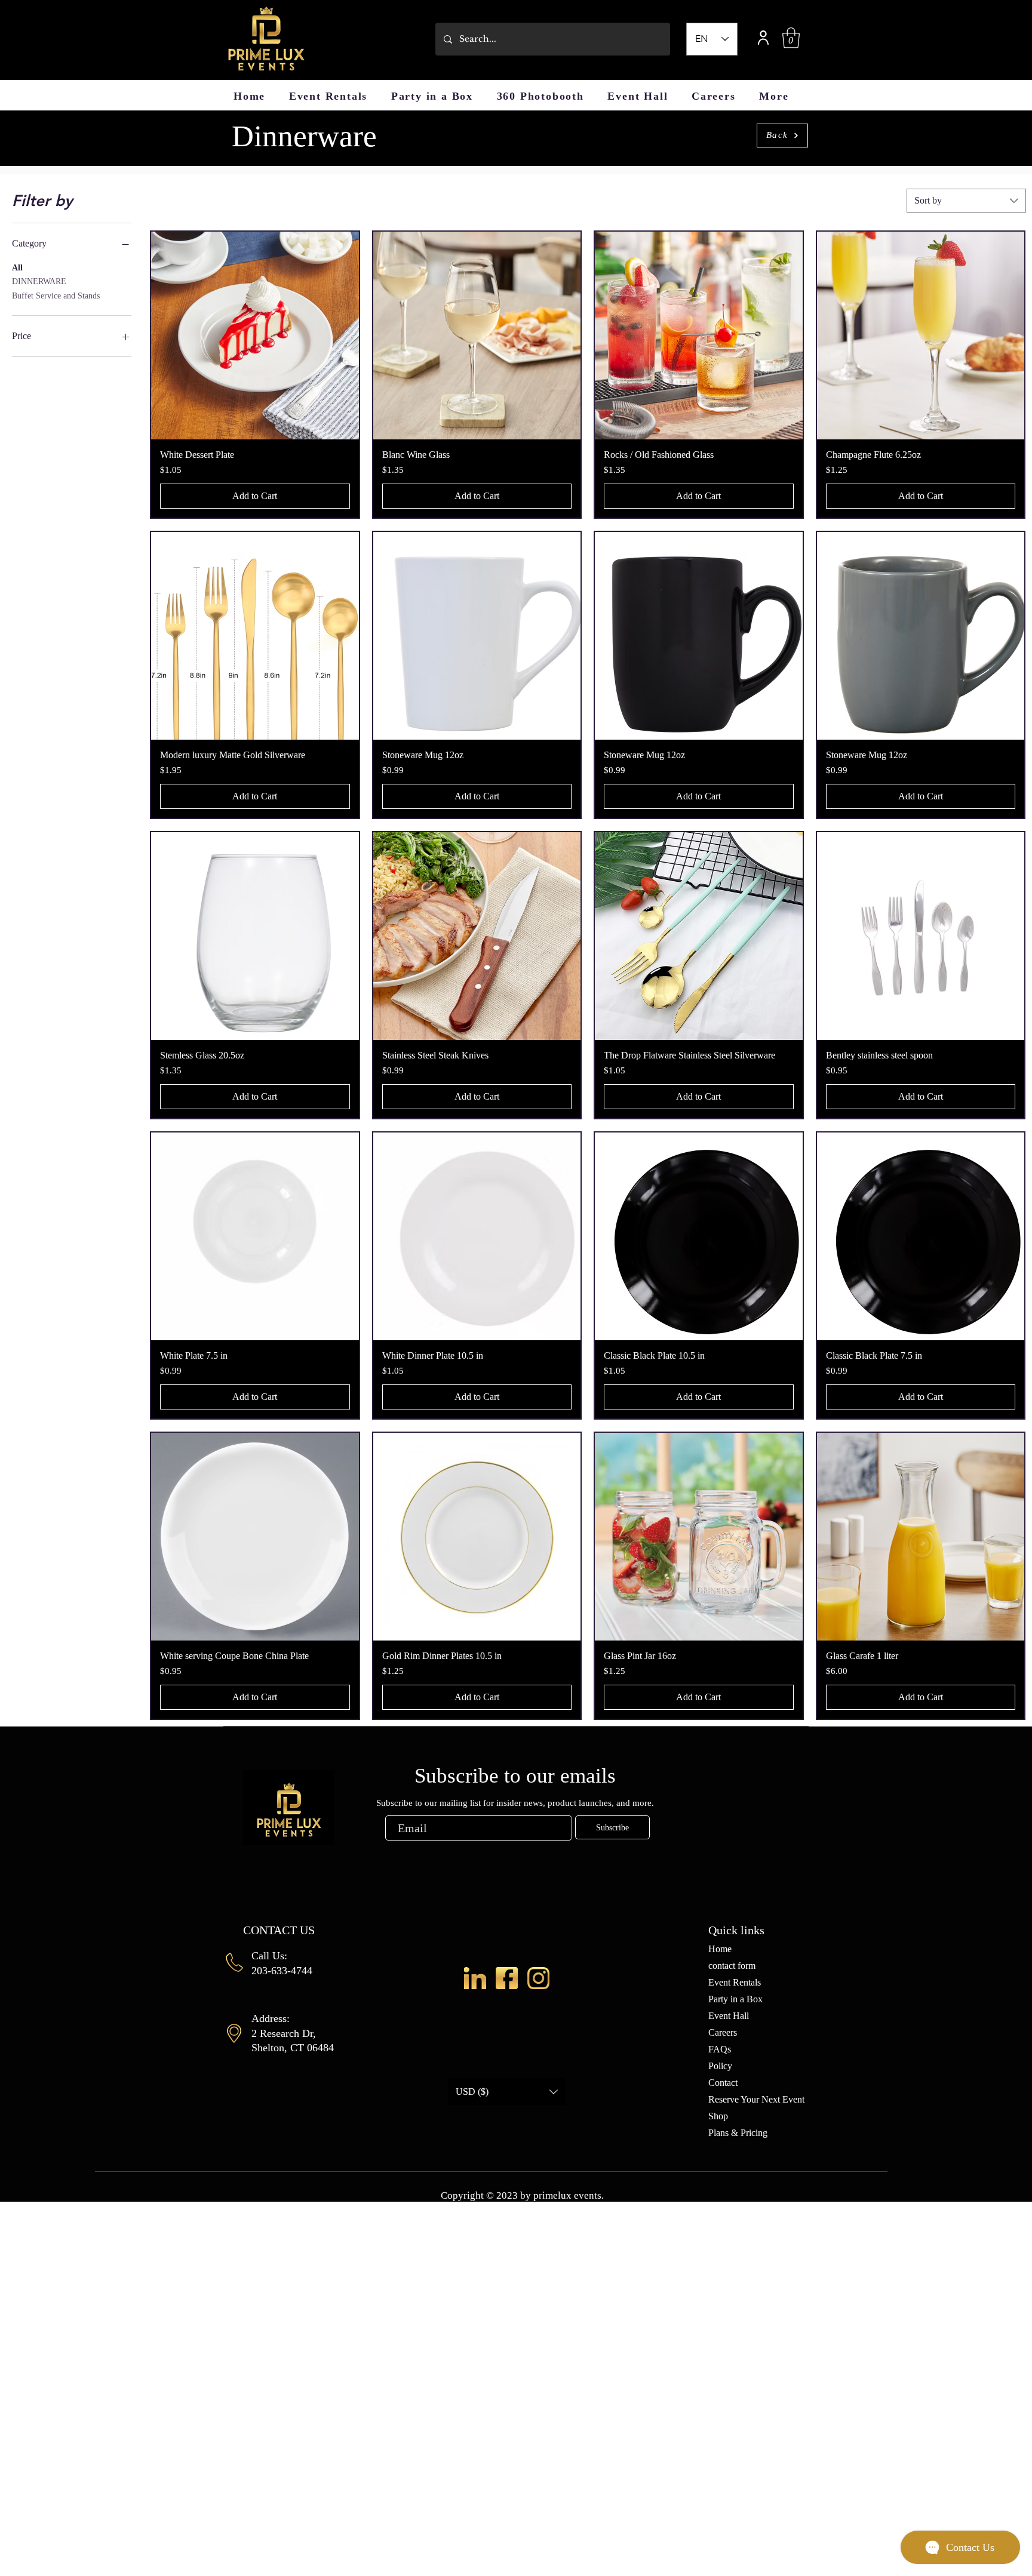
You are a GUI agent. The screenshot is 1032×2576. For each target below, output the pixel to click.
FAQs (720, 2049)
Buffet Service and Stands (56, 296)
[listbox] (507, 2092)
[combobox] (966, 201)
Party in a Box (735, 1999)
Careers (723, 2032)
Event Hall (729, 2016)
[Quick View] (255, 336)
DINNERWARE (39, 281)
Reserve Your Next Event (756, 2099)
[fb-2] (507, 1978)
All (17, 268)
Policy (720, 2066)
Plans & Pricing (738, 2133)
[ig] (538, 1978)
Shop (718, 2116)
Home (720, 1949)
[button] (791, 38)
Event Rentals (735, 1982)
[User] (763, 37)
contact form (732, 1966)
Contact (723, 2083)
